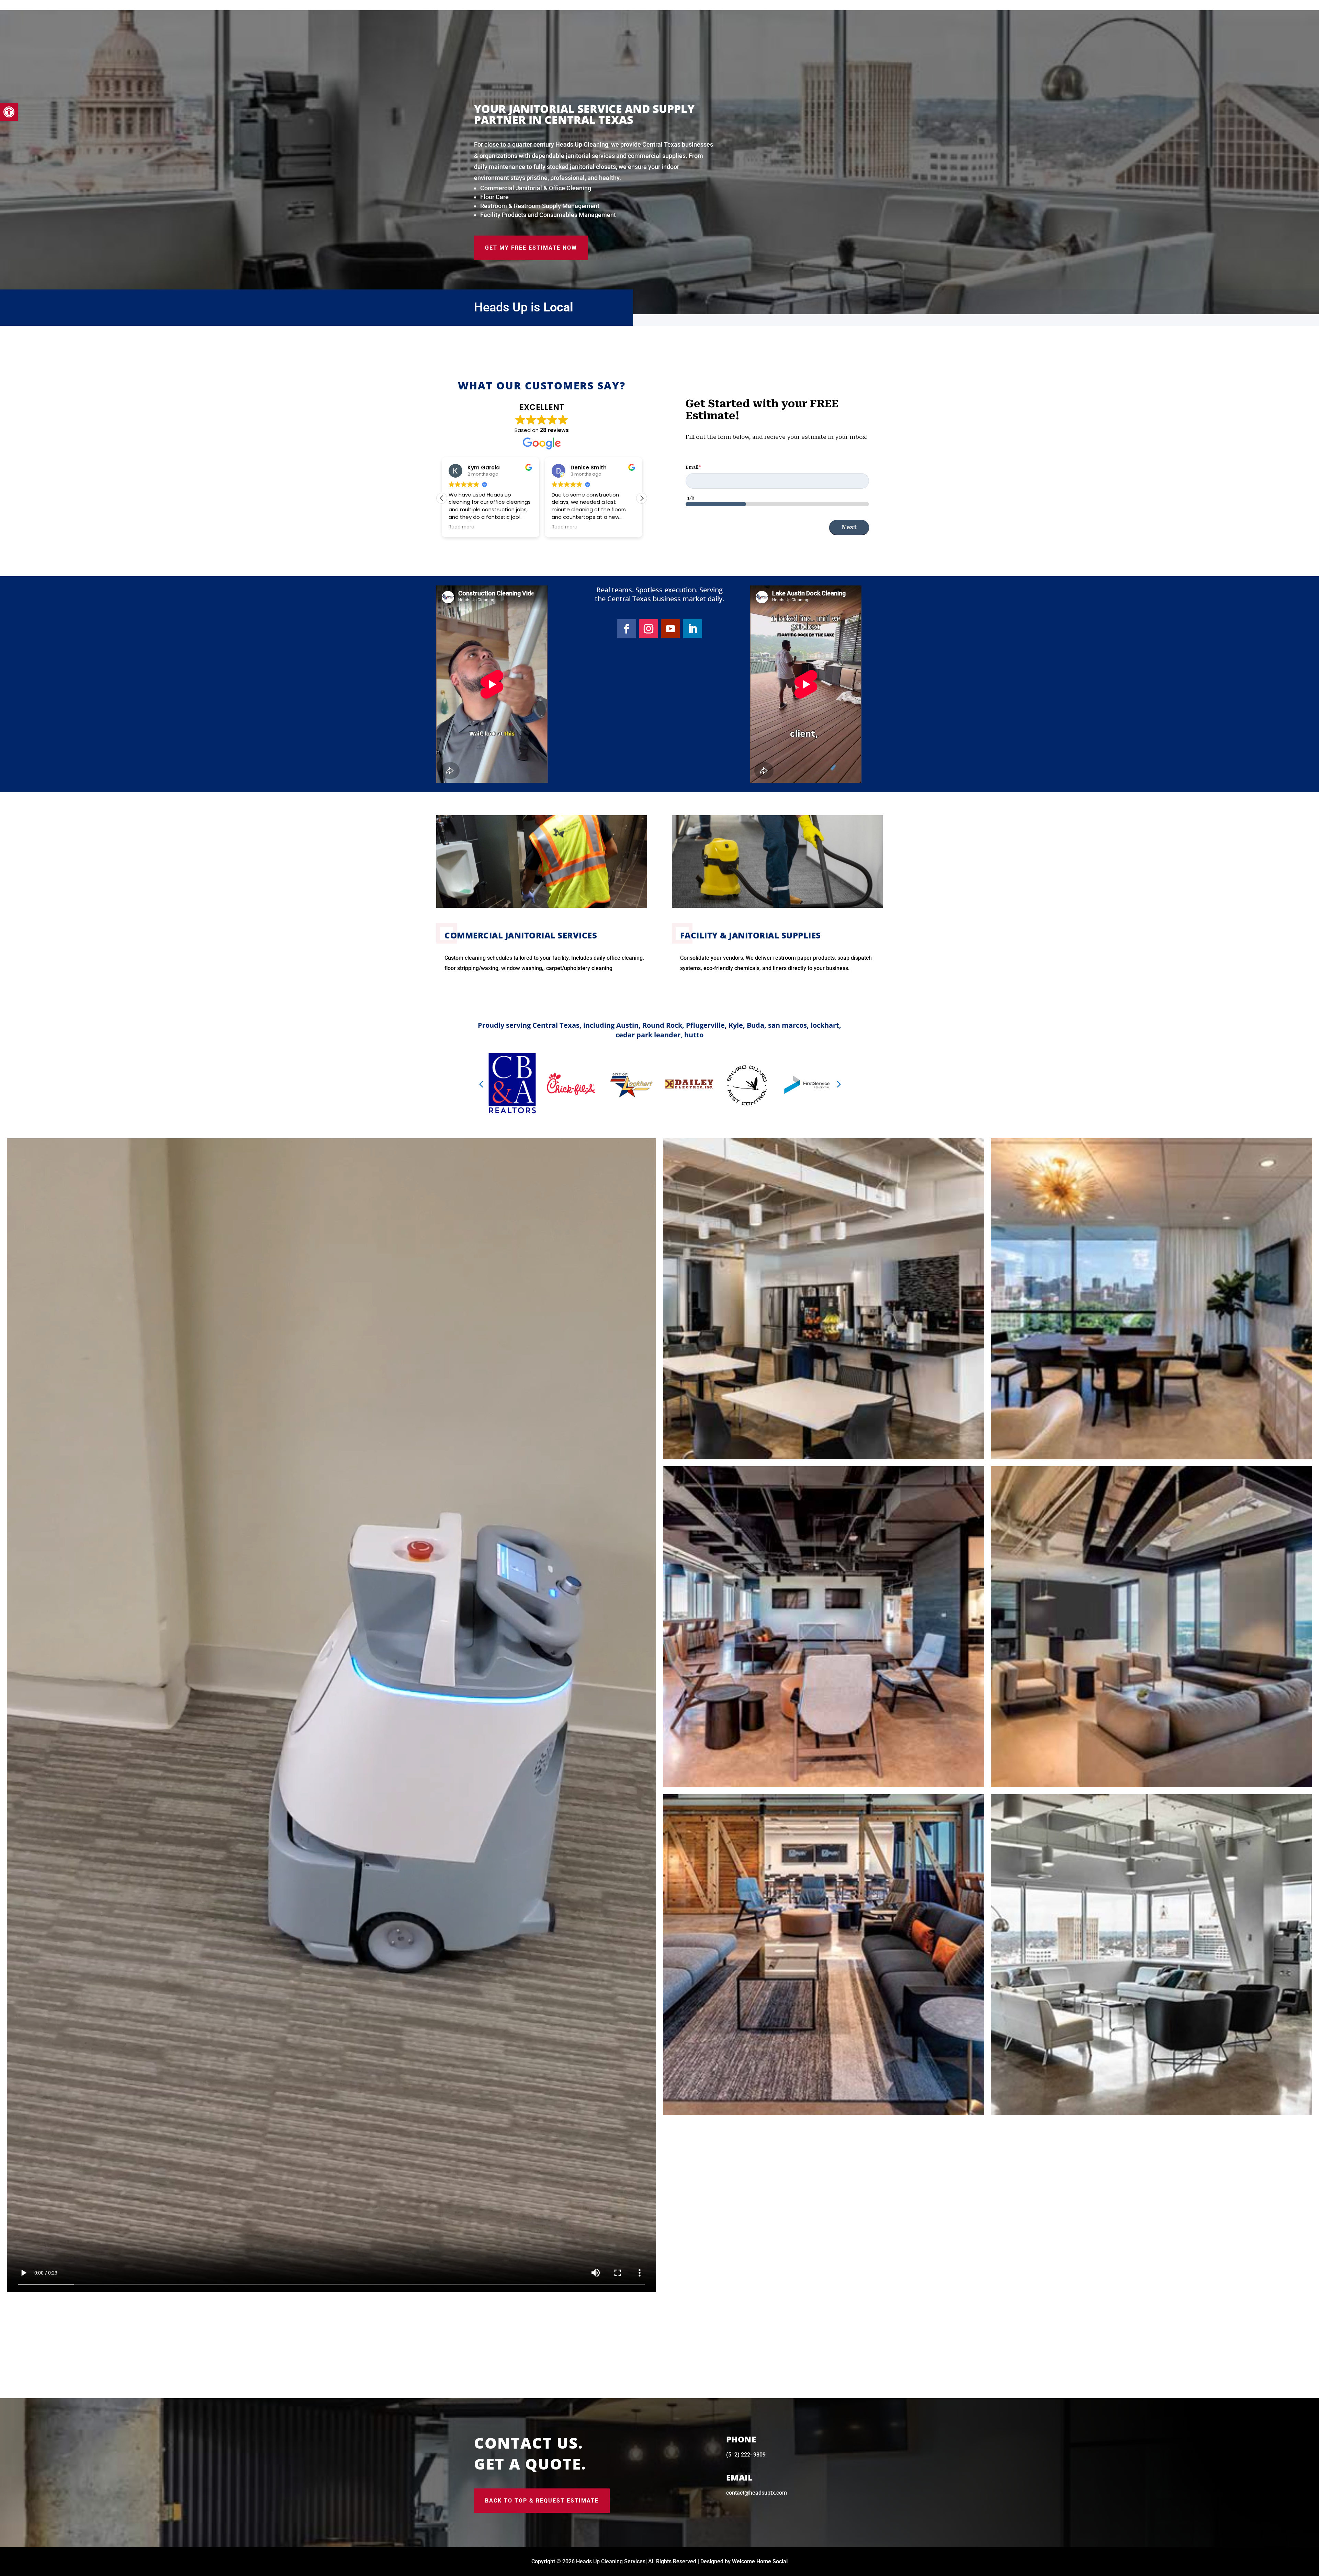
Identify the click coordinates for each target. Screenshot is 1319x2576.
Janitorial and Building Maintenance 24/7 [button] (1244, 83)
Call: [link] (937, 25)
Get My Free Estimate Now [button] (531, 248)
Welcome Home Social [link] (760, 2561)
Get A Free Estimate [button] (944, 50)
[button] (642, 498)
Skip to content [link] (18, 5)
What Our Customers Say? (542, 385)
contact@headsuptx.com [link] (757, 2493)
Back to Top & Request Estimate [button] (542, 2501)
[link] (9, 112)
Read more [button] (564, 527)
